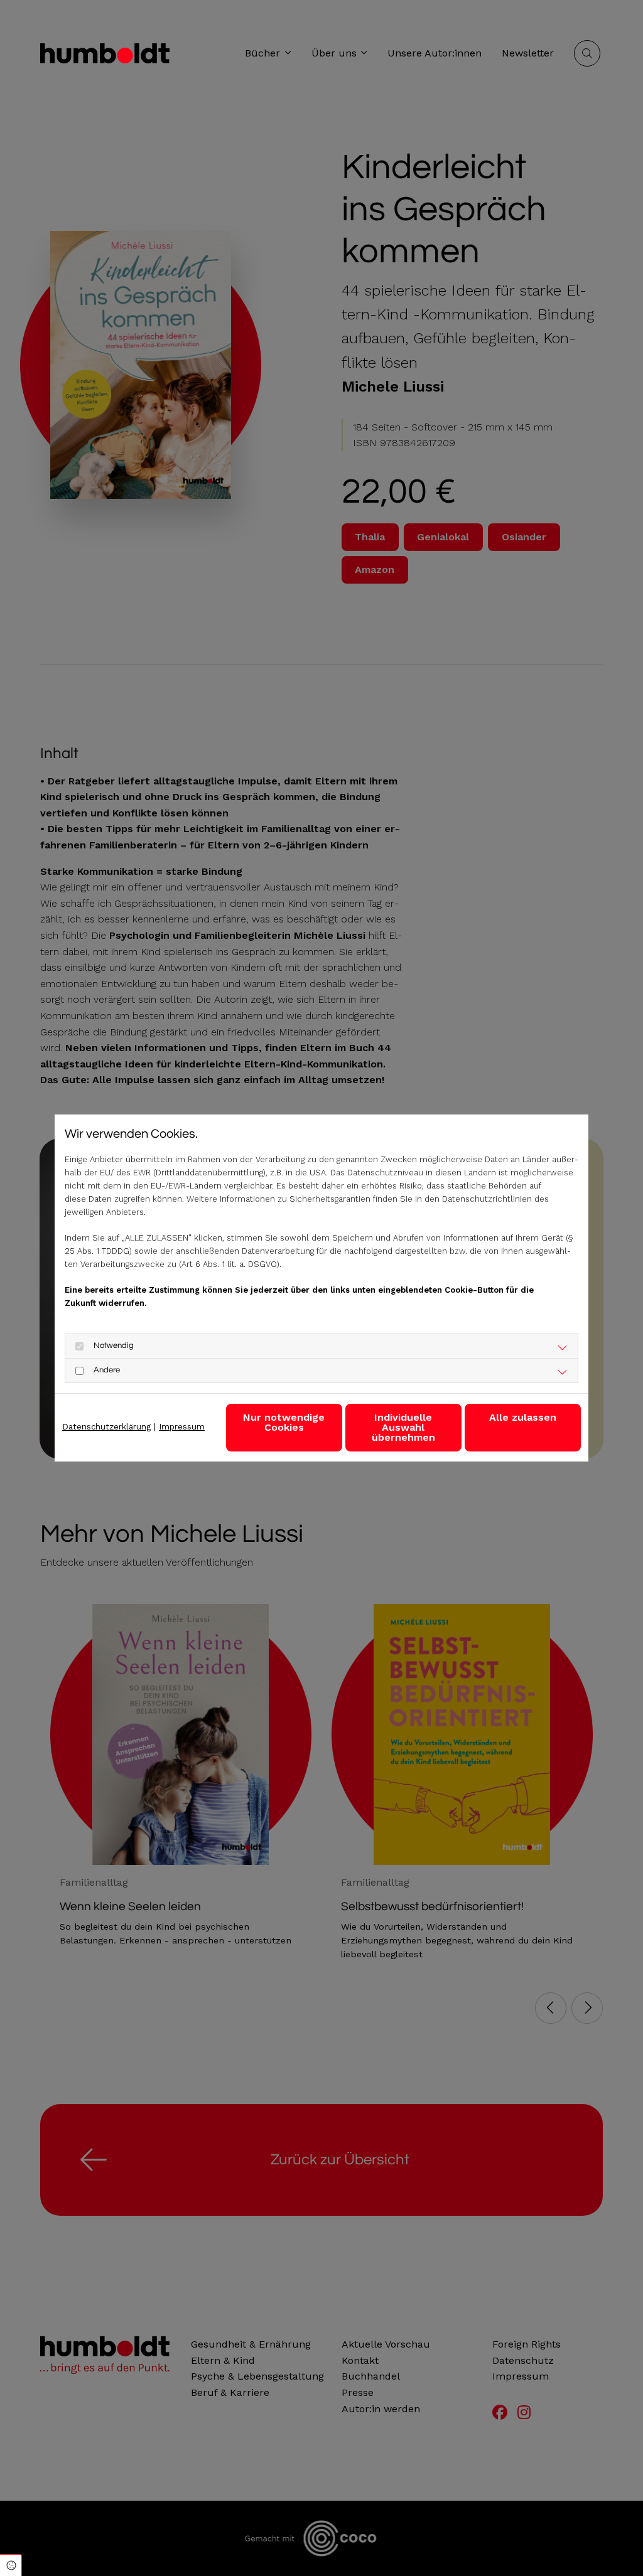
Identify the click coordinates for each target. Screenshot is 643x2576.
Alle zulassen (523, 1417)
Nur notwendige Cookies (284, 1422)
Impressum (182, 1427)
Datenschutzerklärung (106, 1427)
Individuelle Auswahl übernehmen (403, 1427)
